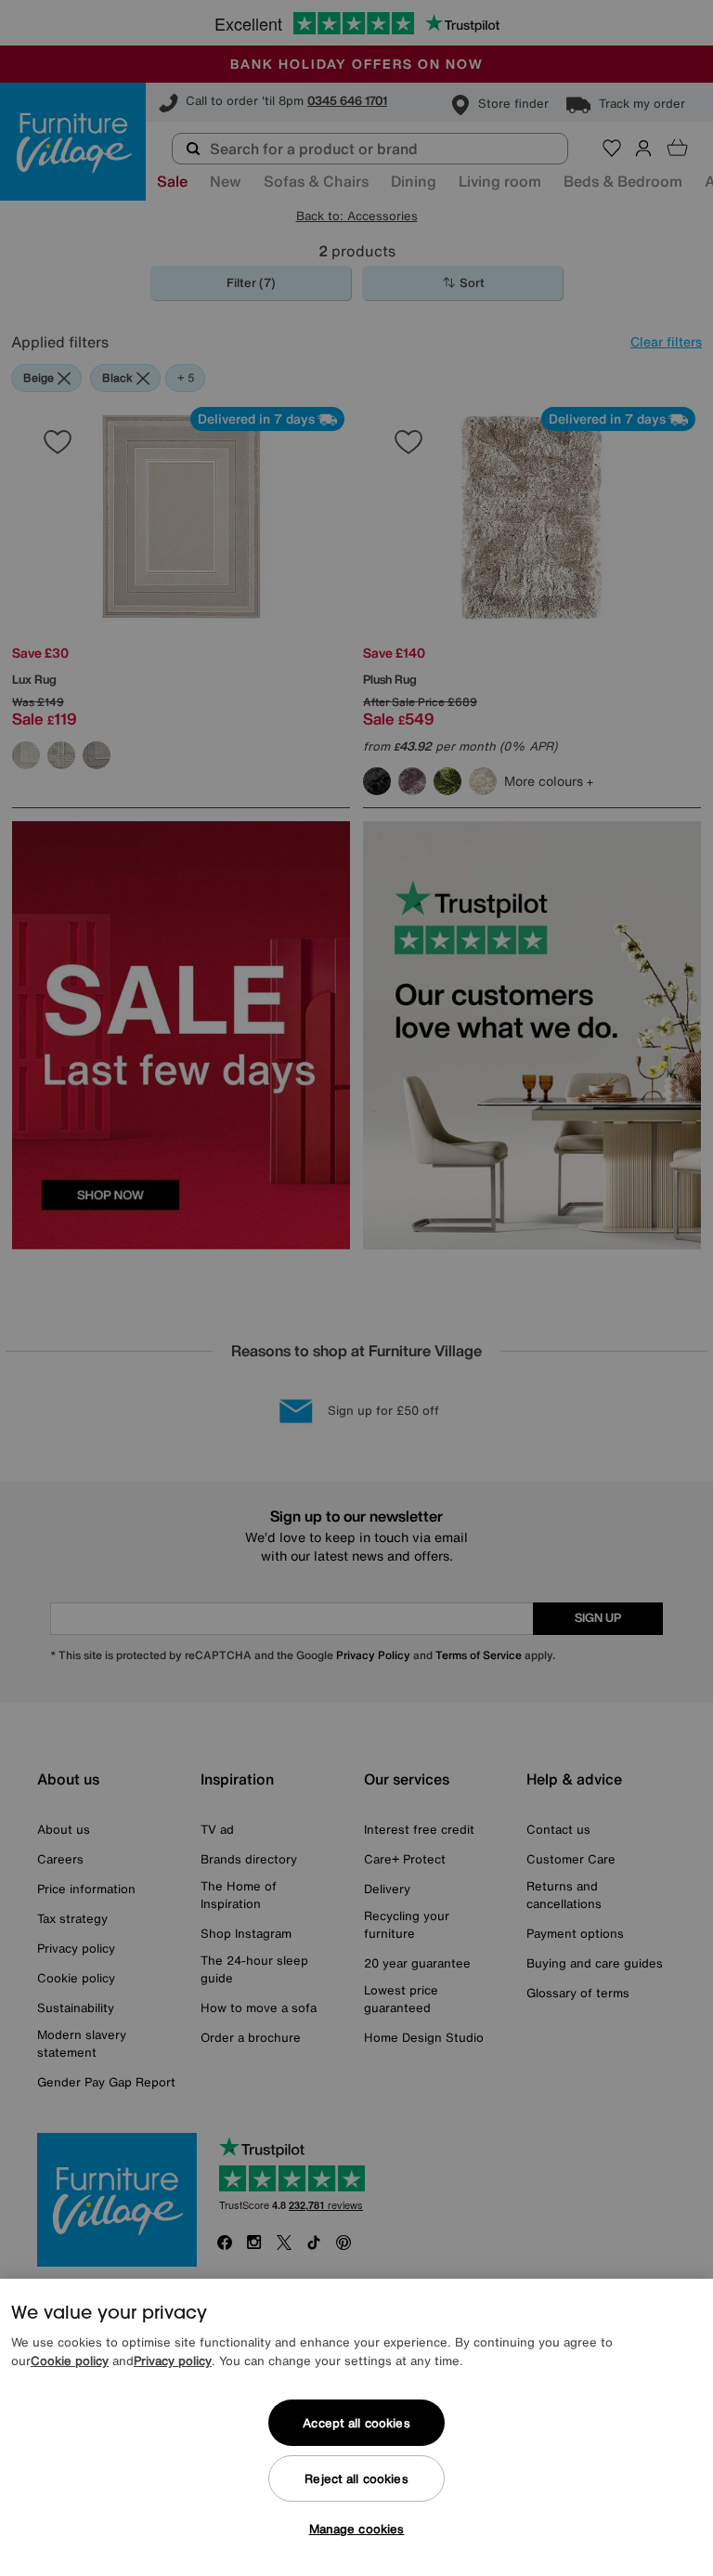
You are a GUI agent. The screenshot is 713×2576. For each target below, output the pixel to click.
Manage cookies (357, 2529)
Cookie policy (70, 2361)
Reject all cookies (356, 2479)
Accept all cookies (356, 2423)
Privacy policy (173, 2361)
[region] (356, 2427)
